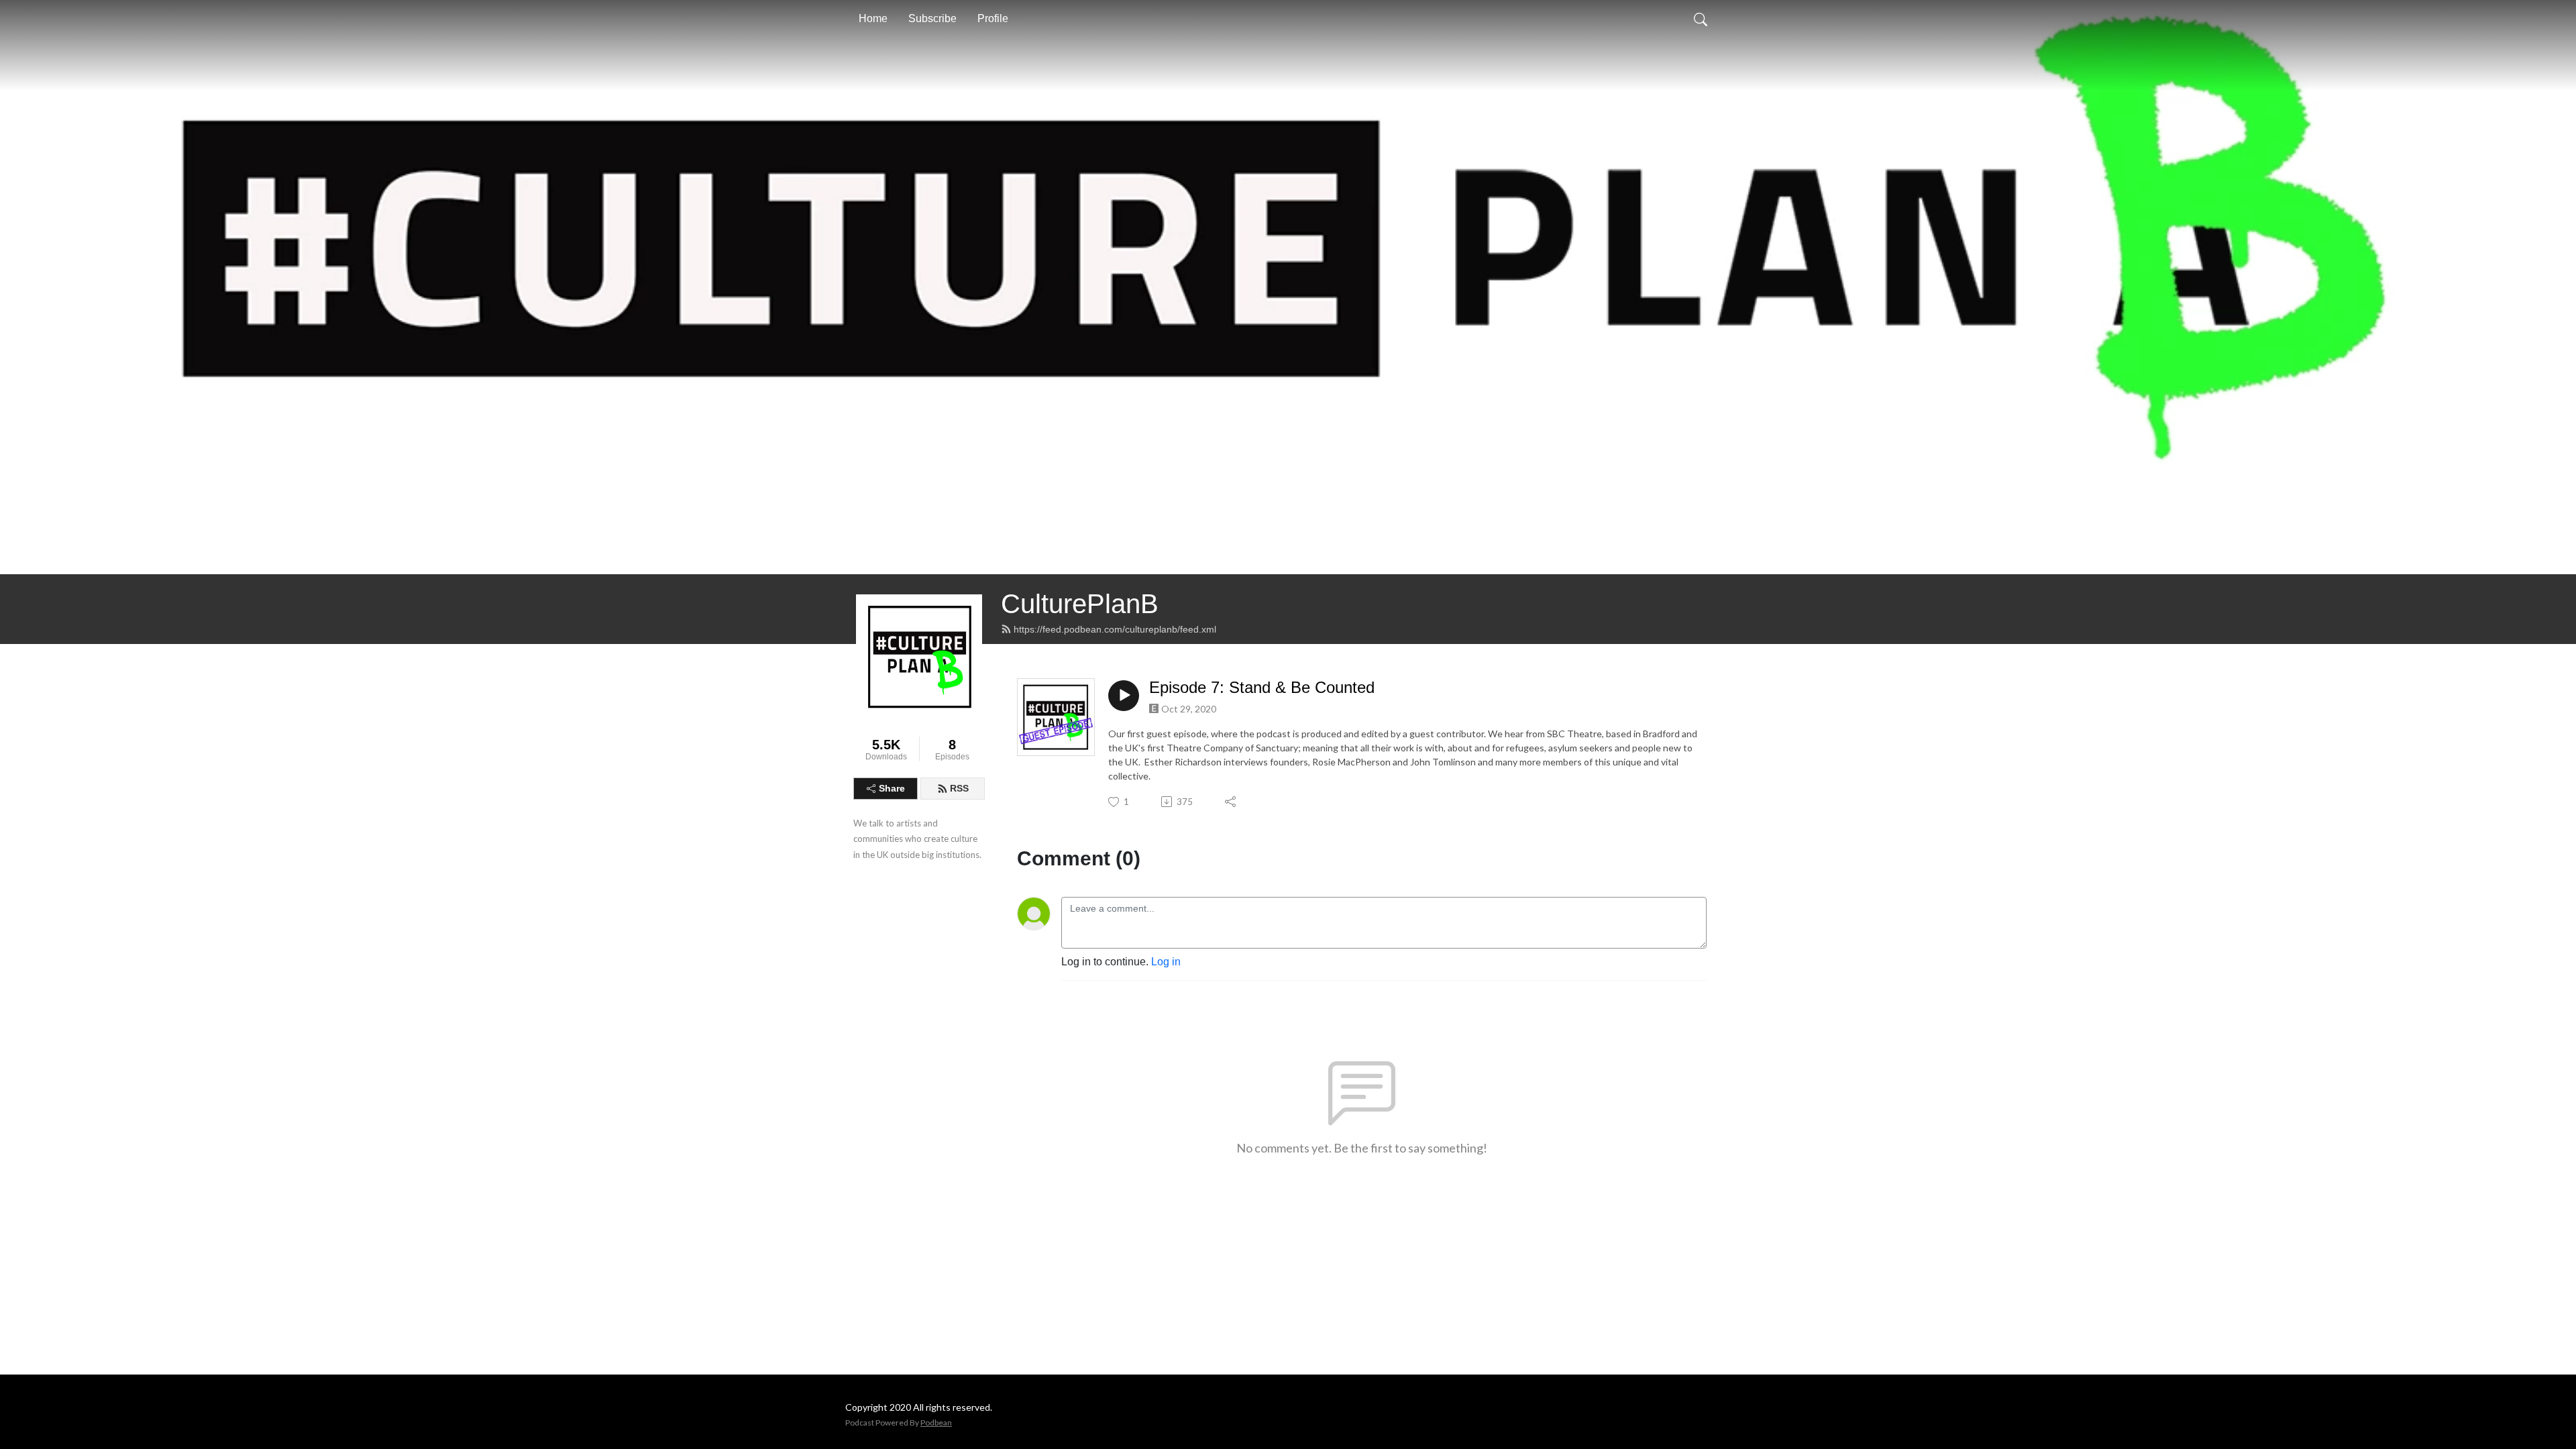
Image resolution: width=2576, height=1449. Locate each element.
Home (873, 18)
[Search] (1701, 19)
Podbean (936, 1423)
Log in (1166, 962)
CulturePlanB (1080, 604)
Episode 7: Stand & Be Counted (1262, 687)
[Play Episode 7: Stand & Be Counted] (1124, 696)
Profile (993, 18)
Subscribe (932, 18)
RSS (959, 788)
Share (892, 788)
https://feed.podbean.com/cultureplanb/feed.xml (1115, 629)
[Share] (1231, 802)
